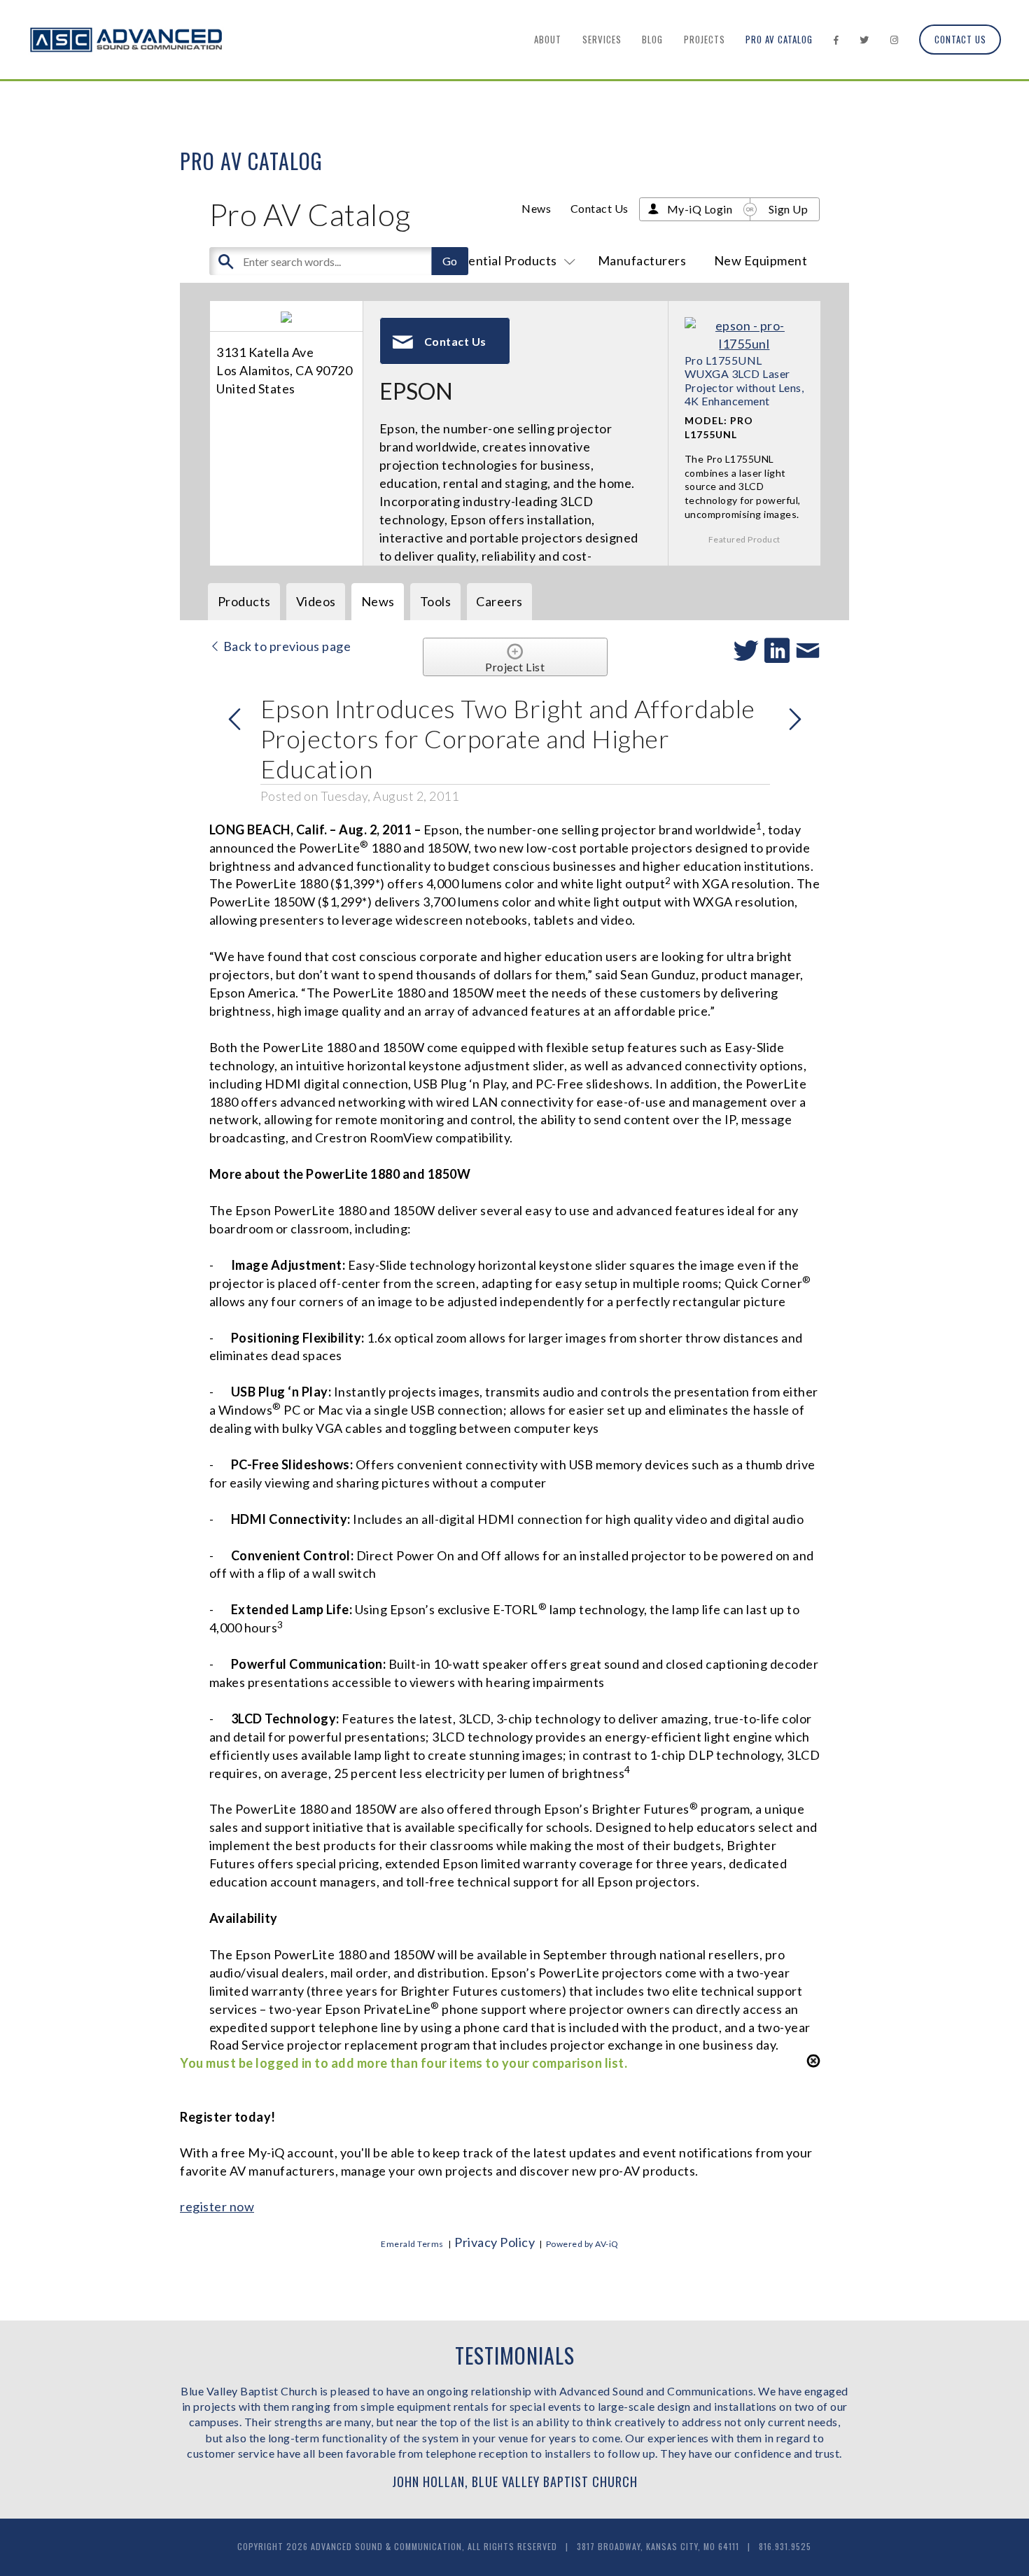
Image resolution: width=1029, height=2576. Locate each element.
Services (602, 39)
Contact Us (960, 39)
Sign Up (789, 209)
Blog (652, 39)
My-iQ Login (700, 209)
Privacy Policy (495, 2242)
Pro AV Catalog (779, 39)
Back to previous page (286, 646)
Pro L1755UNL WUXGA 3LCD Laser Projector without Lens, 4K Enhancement (744, 380)
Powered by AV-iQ (582, 2244)
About (548, 39)
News (536, 208)
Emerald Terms (412, 2244)
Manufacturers (642, 260)
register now (217, 2206)
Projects (705, 39)
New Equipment (761, 260)
